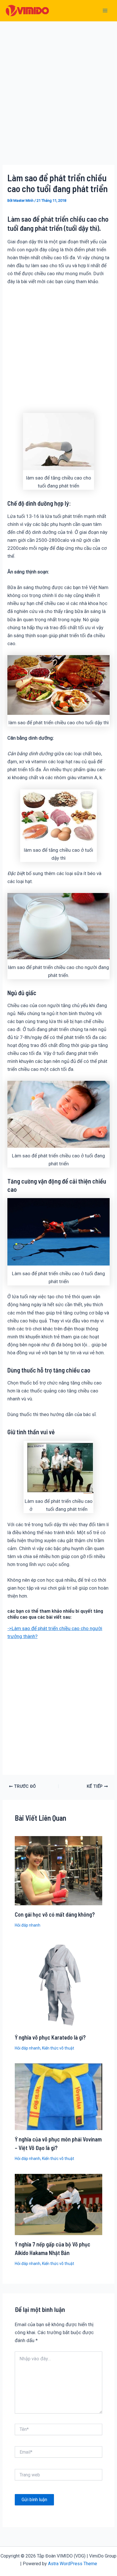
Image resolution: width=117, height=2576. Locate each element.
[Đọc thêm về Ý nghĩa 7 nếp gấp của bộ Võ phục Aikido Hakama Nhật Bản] (59, 2204)
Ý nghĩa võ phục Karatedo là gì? (50, 2037)
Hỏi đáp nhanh (28, 1925)
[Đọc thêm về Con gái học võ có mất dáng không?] (59, 1870)
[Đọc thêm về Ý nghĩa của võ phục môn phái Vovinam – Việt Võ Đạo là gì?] (59, 2096)
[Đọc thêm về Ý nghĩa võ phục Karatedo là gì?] (59, 1984)
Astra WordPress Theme (73, 2564)
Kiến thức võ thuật (58, 2048)
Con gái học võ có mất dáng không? (55, 1914)
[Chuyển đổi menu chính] (105, 11)
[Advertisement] (58, 102)
